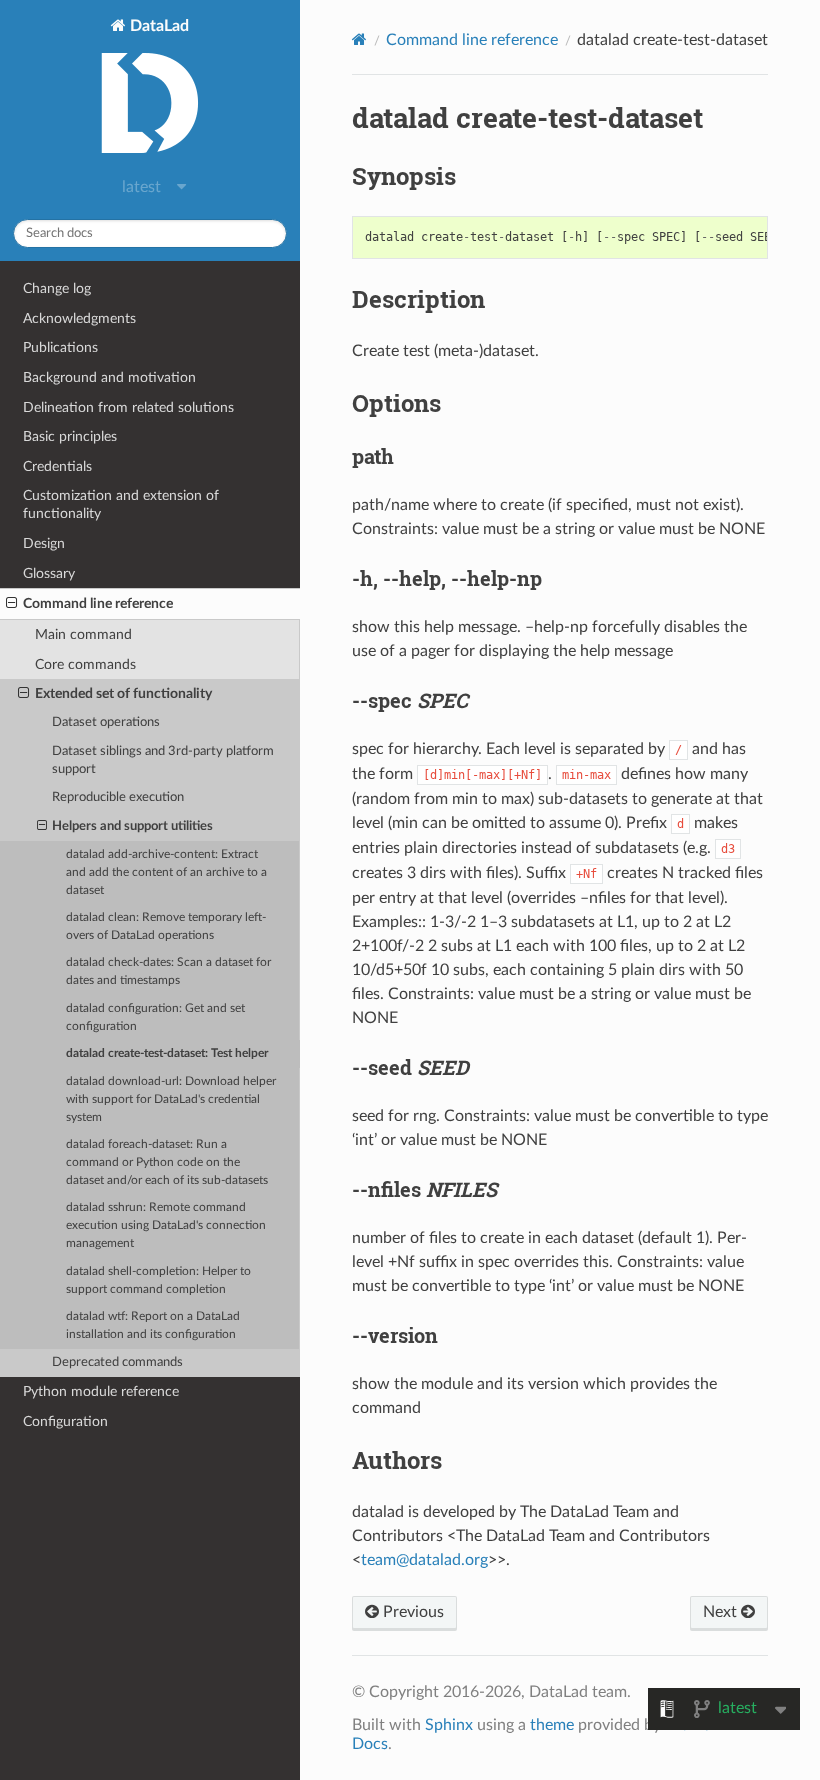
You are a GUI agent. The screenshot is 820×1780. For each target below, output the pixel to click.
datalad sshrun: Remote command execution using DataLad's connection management (166, 1225)
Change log (57, 288)
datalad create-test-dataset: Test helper (167, 1053)
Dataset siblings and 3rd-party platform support (163, 760)
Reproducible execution (118, 797)
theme (552, 1725)
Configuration (65, 1421)
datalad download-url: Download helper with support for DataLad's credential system (171, 1099)
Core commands (85, 664)
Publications (60, 347)
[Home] (359, 39)
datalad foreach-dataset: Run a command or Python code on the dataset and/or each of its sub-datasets (167, 1162)
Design (44, 543)
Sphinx (449, 1725)
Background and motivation (109, 377)
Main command (83, 634)
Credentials (57, 466)
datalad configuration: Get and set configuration (155, 1017)
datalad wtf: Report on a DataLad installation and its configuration (153, 1325)
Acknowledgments (79, 318)
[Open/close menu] (11, 604)
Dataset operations (106, 722)
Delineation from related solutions (128, 407)
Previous (411, 1612)
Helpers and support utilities (132, 826)
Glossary (49, 573)
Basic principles (70, 436)
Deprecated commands (117, 1362)
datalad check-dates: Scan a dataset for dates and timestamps (168, 971)
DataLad (157, 26)
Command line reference (98, 603)
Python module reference (101, 1391)
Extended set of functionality (123, 693)
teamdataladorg (424, 1560)
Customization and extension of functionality (121, 504)
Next (722, 1612)
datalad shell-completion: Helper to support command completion (158, 1280)
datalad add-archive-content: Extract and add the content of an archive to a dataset (166, 872)
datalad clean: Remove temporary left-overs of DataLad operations (166, 926)
